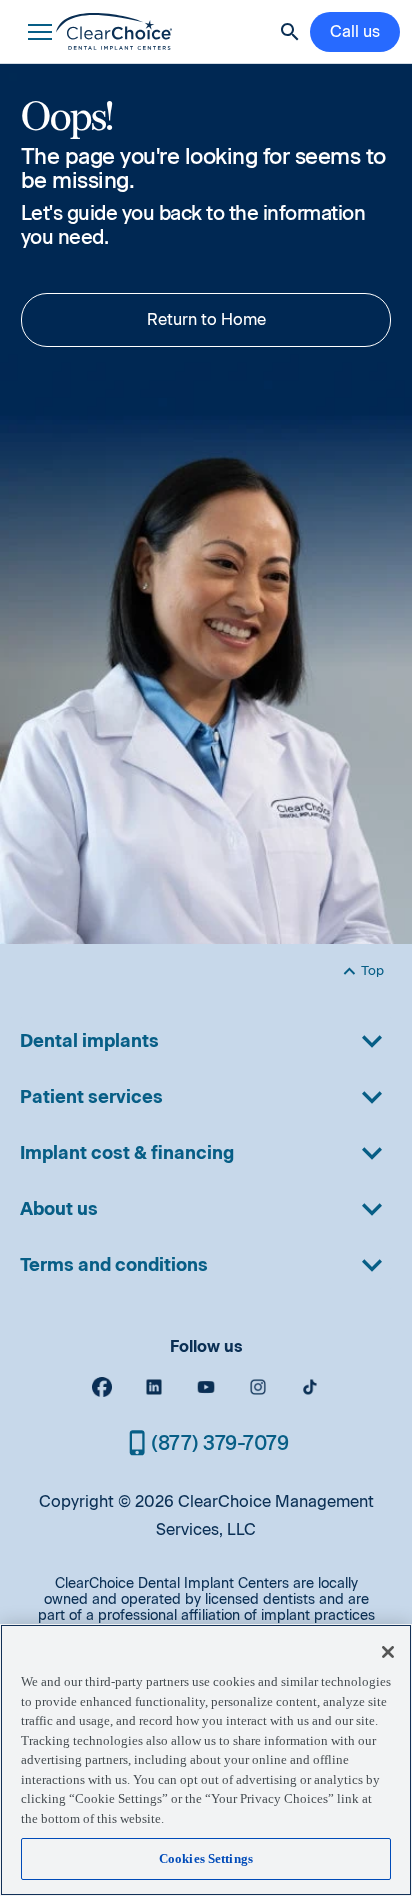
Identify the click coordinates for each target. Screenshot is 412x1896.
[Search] (290, 32)
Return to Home (206, 319)
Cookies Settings (206, 1858)
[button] (36, 32)
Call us (355, 31)
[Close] (388, 1652)
